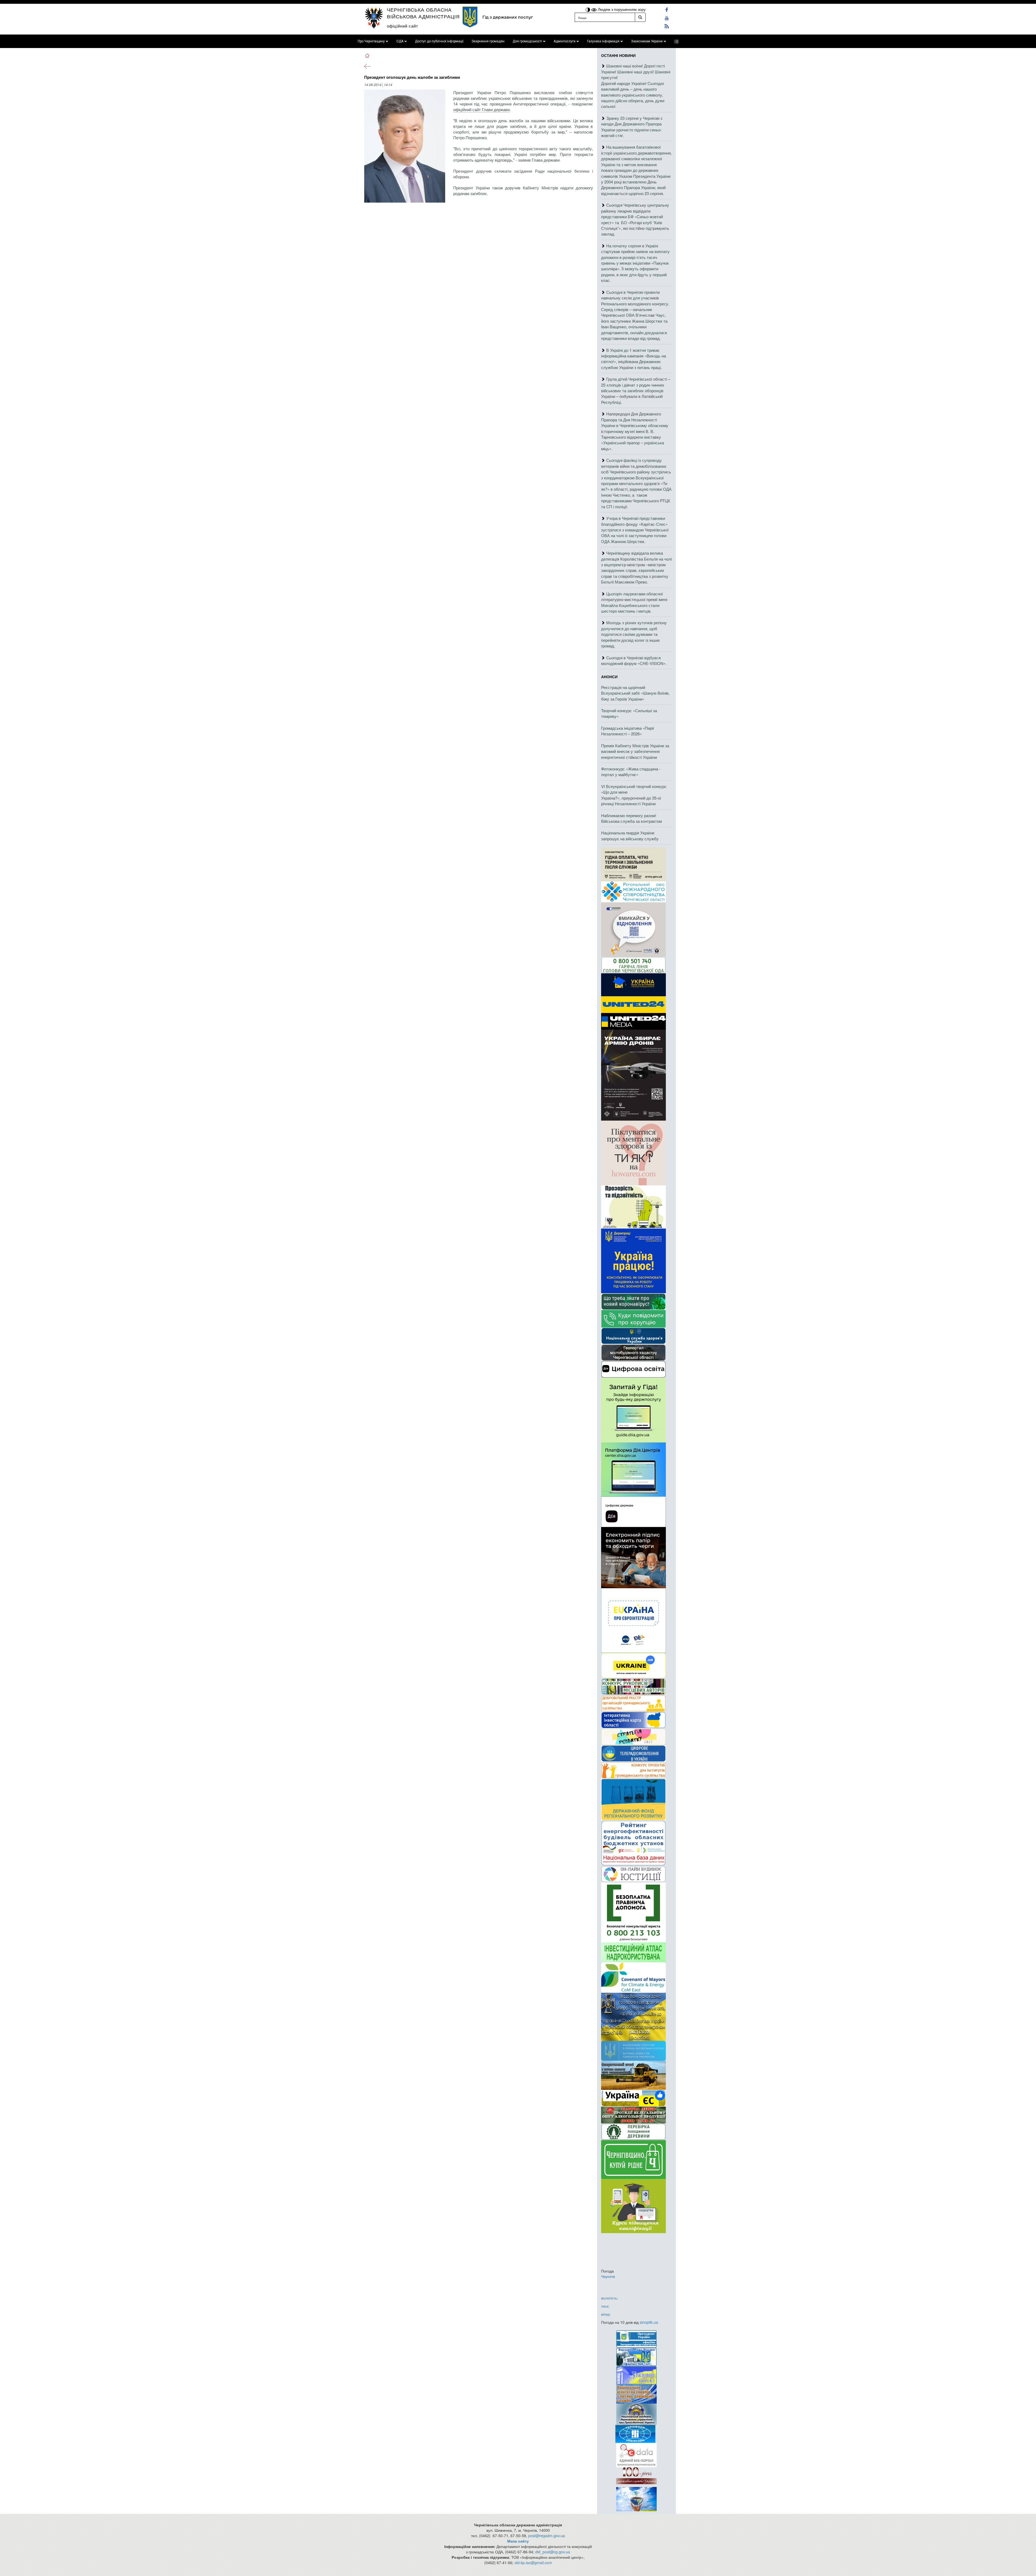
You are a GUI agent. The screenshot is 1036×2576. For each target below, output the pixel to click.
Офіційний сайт (403, 26)
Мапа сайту (518, 2541)
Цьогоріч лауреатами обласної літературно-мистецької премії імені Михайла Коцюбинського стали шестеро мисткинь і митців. (634, 602)
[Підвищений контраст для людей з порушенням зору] (588, 9)
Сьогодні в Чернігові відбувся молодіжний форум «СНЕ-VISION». (634, 660)
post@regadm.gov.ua (547, 2536)
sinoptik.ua (649, 2322)
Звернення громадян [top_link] (488, 41)
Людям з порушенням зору (621, 9)
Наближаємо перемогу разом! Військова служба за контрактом (631, 818)
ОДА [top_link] (400, 41)
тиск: (605, 2306)
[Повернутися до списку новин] (367, 66)
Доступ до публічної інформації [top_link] (439, 41)
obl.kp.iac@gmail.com (533, 2563)
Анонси (609, 677)
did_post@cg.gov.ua (553, 2552)
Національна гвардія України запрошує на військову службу (630, 835)
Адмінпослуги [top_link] (565, 41)
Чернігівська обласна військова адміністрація (423, 13)
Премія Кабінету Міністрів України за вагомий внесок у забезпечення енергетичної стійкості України (635, 751)
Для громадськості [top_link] (527, 41)
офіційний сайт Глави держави (481, 109)
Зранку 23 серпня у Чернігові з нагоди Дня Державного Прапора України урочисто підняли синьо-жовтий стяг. (632, 127)
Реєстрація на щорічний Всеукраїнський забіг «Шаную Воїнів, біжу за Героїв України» (635, 693)
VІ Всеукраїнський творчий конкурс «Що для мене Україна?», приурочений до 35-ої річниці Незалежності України (634, 795)
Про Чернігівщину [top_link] (371, 41)
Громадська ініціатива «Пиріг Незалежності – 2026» (628, 731)
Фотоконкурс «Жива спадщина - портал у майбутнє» (631, 772)
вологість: (610, 2298)
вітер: (606, 2314)
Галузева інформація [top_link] (603, 41)
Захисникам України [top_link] (647, 41)
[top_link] (676, 41)
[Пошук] (640, 17)
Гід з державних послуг (508, 17)
